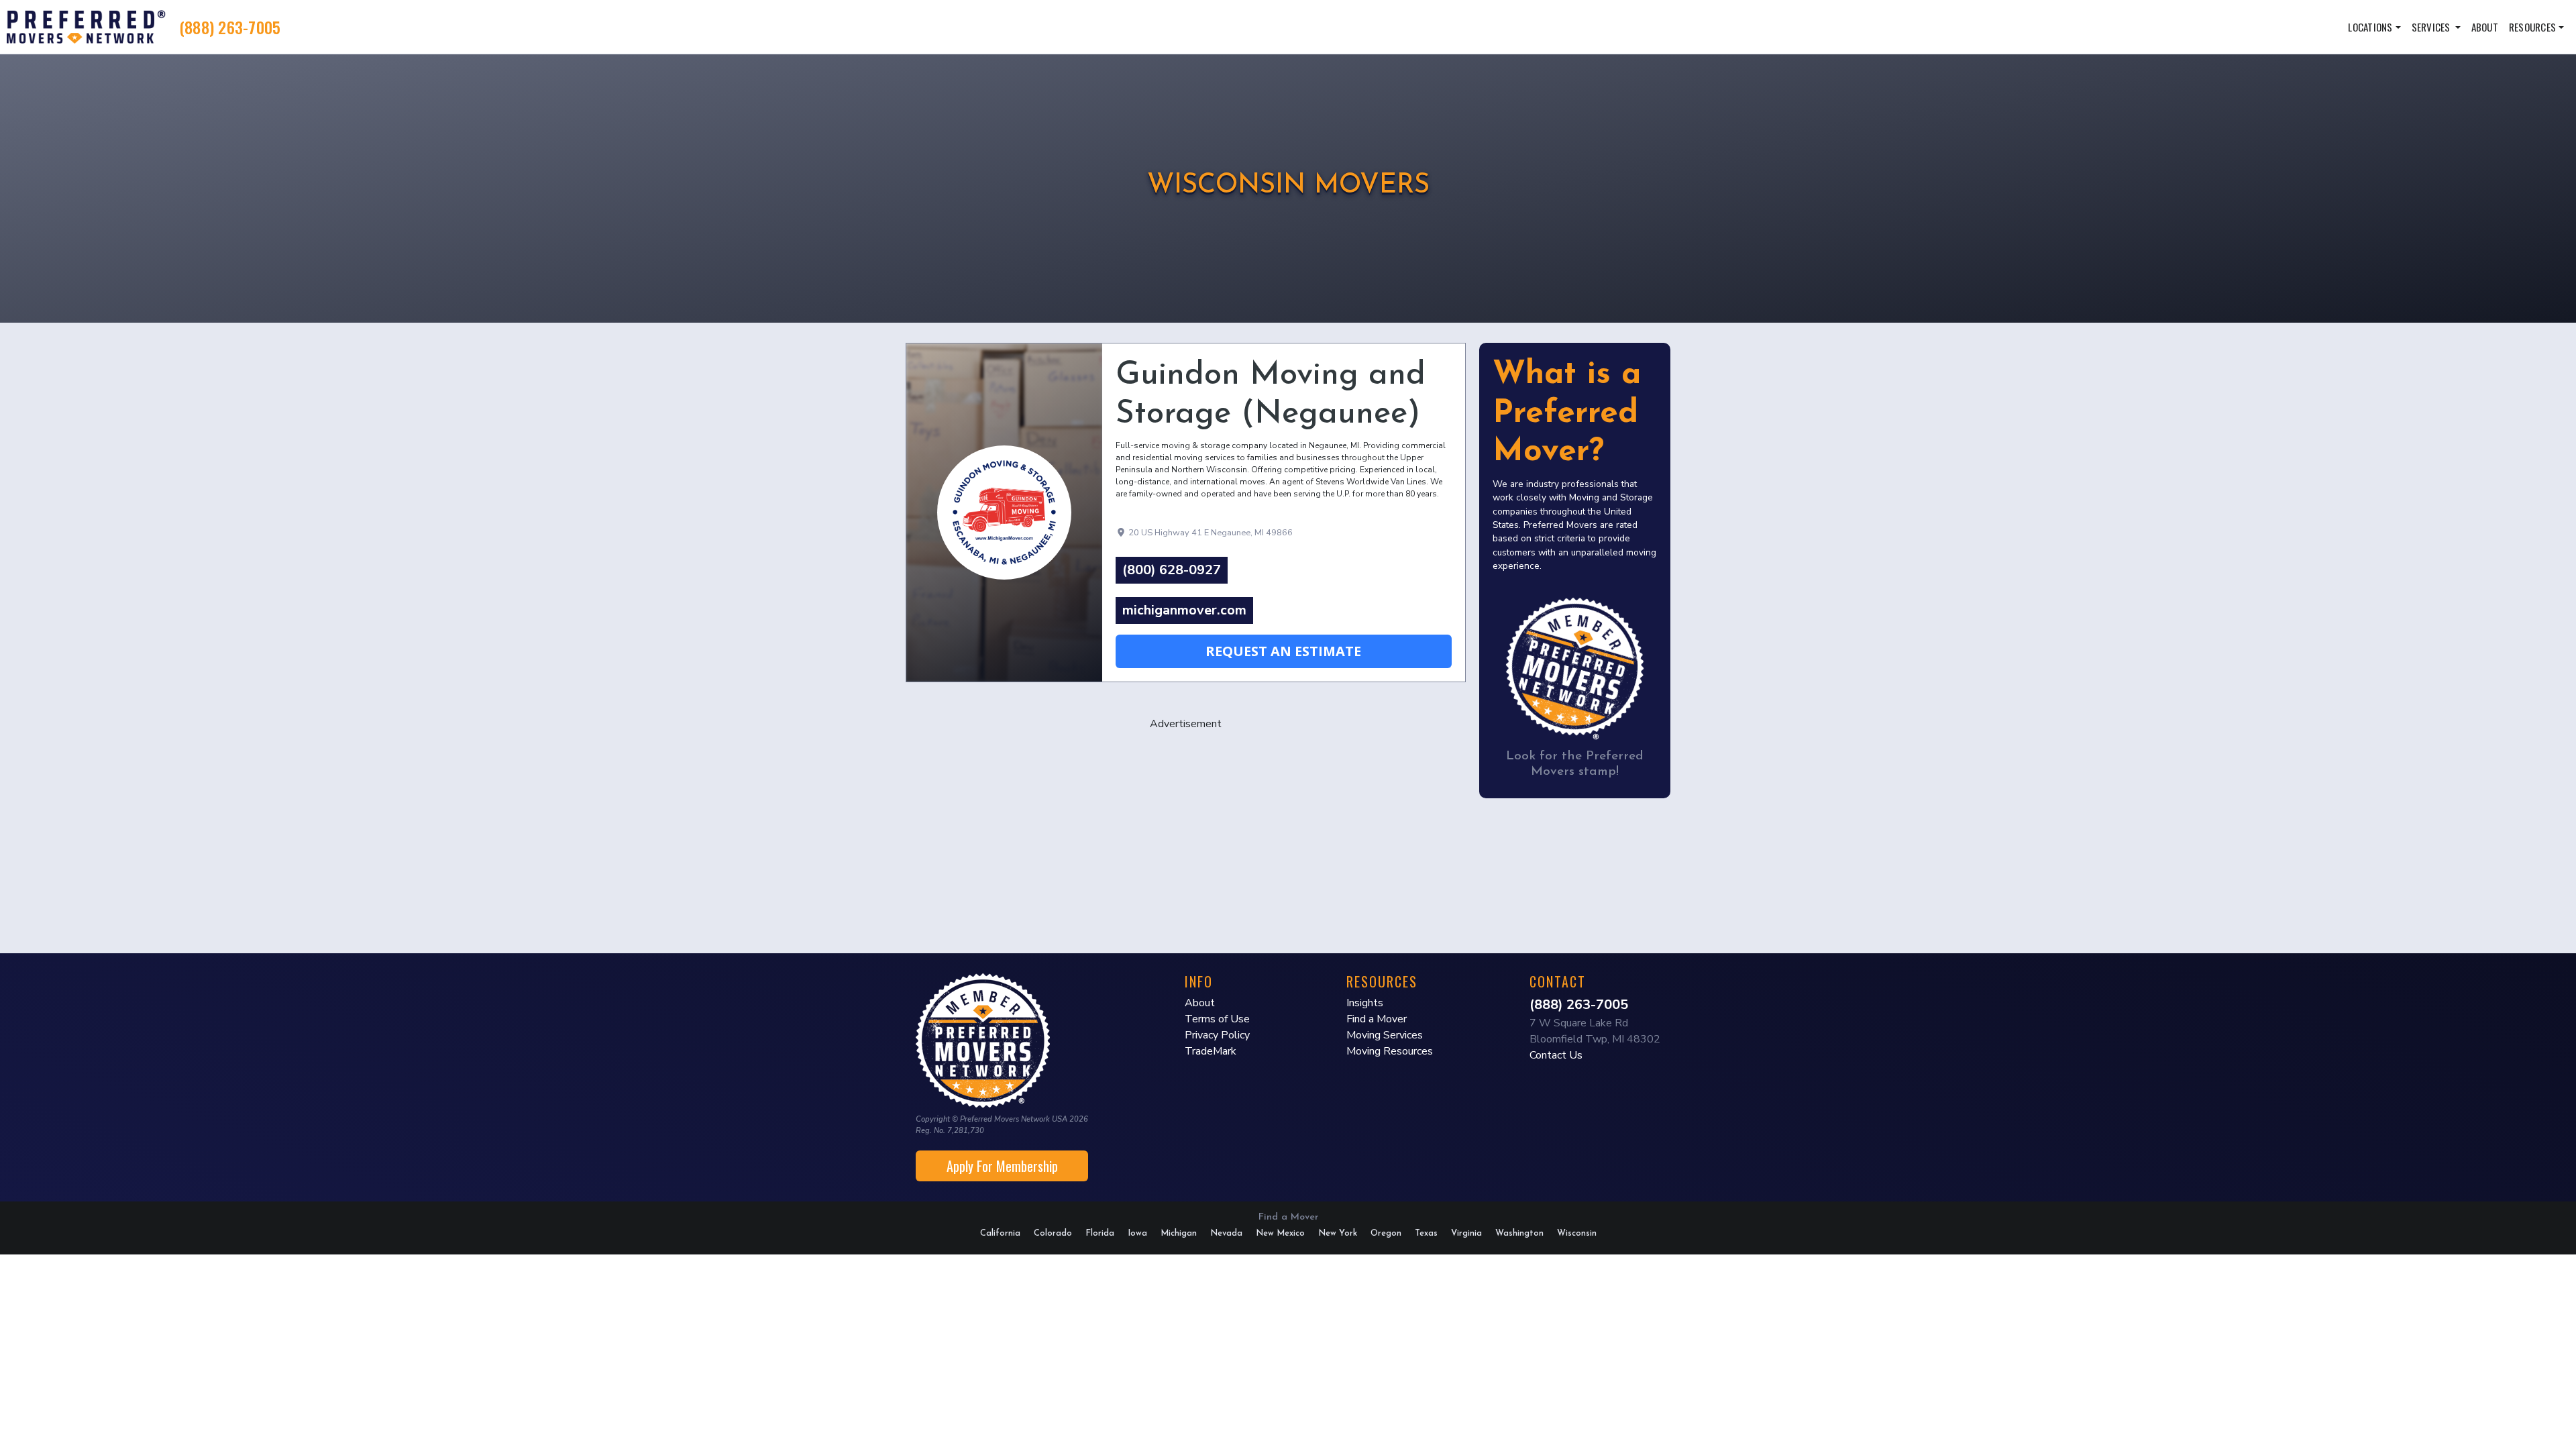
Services (2432, 27)
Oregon (1386, 1233)
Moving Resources (1390, 1051)
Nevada (1226, 1233)
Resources (2532, 27)
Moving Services (1385, 1035)
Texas (1426, 1233)
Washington (1519, 1233)
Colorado (1053, 1233)
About (2485, 27)
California (1000, 1233)
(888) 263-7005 (230, 27)
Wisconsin (1577, 1233)
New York (1338, 1233)
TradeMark (1211, 1051)
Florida (1100, 1233)
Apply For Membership (1002, 1166)
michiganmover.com (1184, 610)
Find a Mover (1377, 1019)
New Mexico (1280, 1233)
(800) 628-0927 (1172, 570)
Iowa (1137, 1233)
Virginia (1466, 1233)
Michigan (1179, 1233)
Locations (2370, 27)
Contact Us (1556, 1055)
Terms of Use (1217, 1019)
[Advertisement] (1186, 826)
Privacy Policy (1217, 1035)
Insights (1365, 1003)
